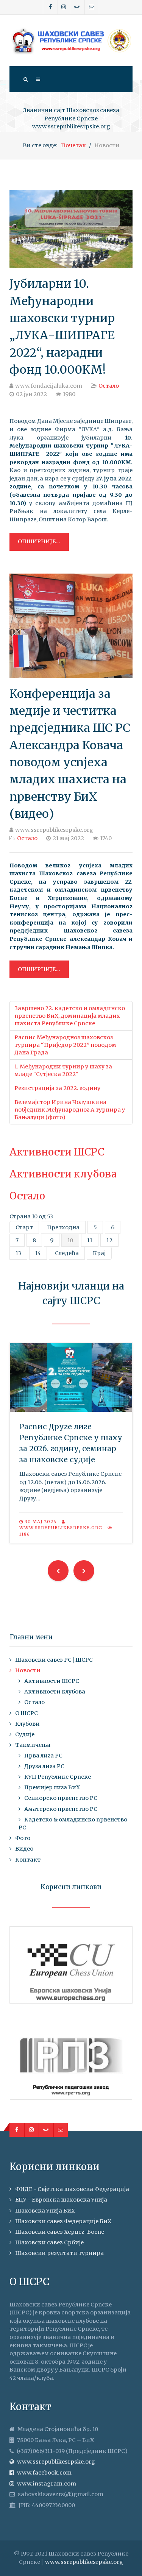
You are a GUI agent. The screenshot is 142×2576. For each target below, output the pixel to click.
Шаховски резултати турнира (59, 2253)
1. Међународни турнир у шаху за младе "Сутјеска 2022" (63, 1070)
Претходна (63, 1227)
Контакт (28, 1860)
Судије (25, 1734)
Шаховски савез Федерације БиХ (63, 2221)
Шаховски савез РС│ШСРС (54, 1660)
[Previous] (58, 1571)
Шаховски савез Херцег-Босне (60, 2232)
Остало (109, 386)
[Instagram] (64, 7)
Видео (24, 1849)
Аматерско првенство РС (61, 1809)
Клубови (27, 1724)
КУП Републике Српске (58, 1777)
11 (90, 1240)
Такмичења (33, 1745)
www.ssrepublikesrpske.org (84, 2562)
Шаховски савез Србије (49, 2242)
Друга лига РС (44, 1766)
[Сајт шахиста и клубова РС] (71, 41)
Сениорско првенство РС (61, 1798)
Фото (23, 1838)
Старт (24, 1227)
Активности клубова (63, 1174)
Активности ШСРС (57, 1152)
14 (38, 1253)
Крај (99, 1253)
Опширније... (39, 541)
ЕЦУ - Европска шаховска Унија (61, 2200)
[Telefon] (77, 7)
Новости (28, 1670)
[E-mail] (92, 7)
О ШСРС (27, 1713)
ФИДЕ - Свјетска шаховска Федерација (72, 2189)
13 (18, 1253)
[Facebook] (51, 7)
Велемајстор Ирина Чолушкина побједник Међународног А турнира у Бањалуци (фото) (70, 1110)
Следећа (67, 1253)
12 (109, 1240)
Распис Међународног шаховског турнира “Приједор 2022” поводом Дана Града (65, 1045)
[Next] (84, 1571)
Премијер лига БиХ (52, 1787)
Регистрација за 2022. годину (57, 1088)
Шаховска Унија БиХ (45, 2211)
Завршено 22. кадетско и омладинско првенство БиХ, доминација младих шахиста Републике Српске (70, 1016)
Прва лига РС (43, 1756)
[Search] (25, 79)
